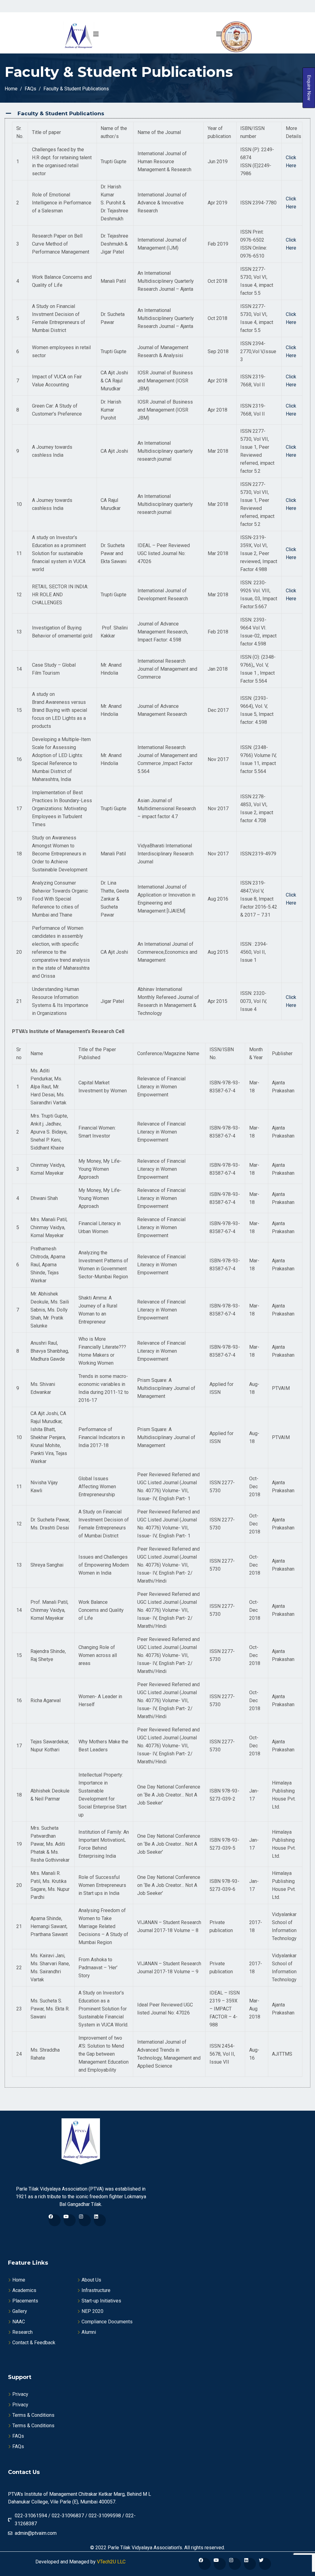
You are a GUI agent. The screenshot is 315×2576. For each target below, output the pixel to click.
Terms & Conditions (33, 2415)
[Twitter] (265, 2564)
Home (19, 2280)
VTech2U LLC (111, 2562)
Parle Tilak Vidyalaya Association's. (145, 2548)
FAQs (18, 2436)
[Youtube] (70, 2220)
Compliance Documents (107, 2322)
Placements (25, 2301)
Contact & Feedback (34, 2343)
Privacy (20, 2394)
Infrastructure (96, 2290)
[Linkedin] (100, 2220)
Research (22, 2332)
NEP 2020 (92, 2311)
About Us (91, 2280)
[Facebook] (55, 2220)
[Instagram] (85, 2220)
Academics (24, 2290)
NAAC (19, 2322)
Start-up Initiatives (101, 2301)
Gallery (20, 2311)
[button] (157, 114)
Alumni (89, 2332)
